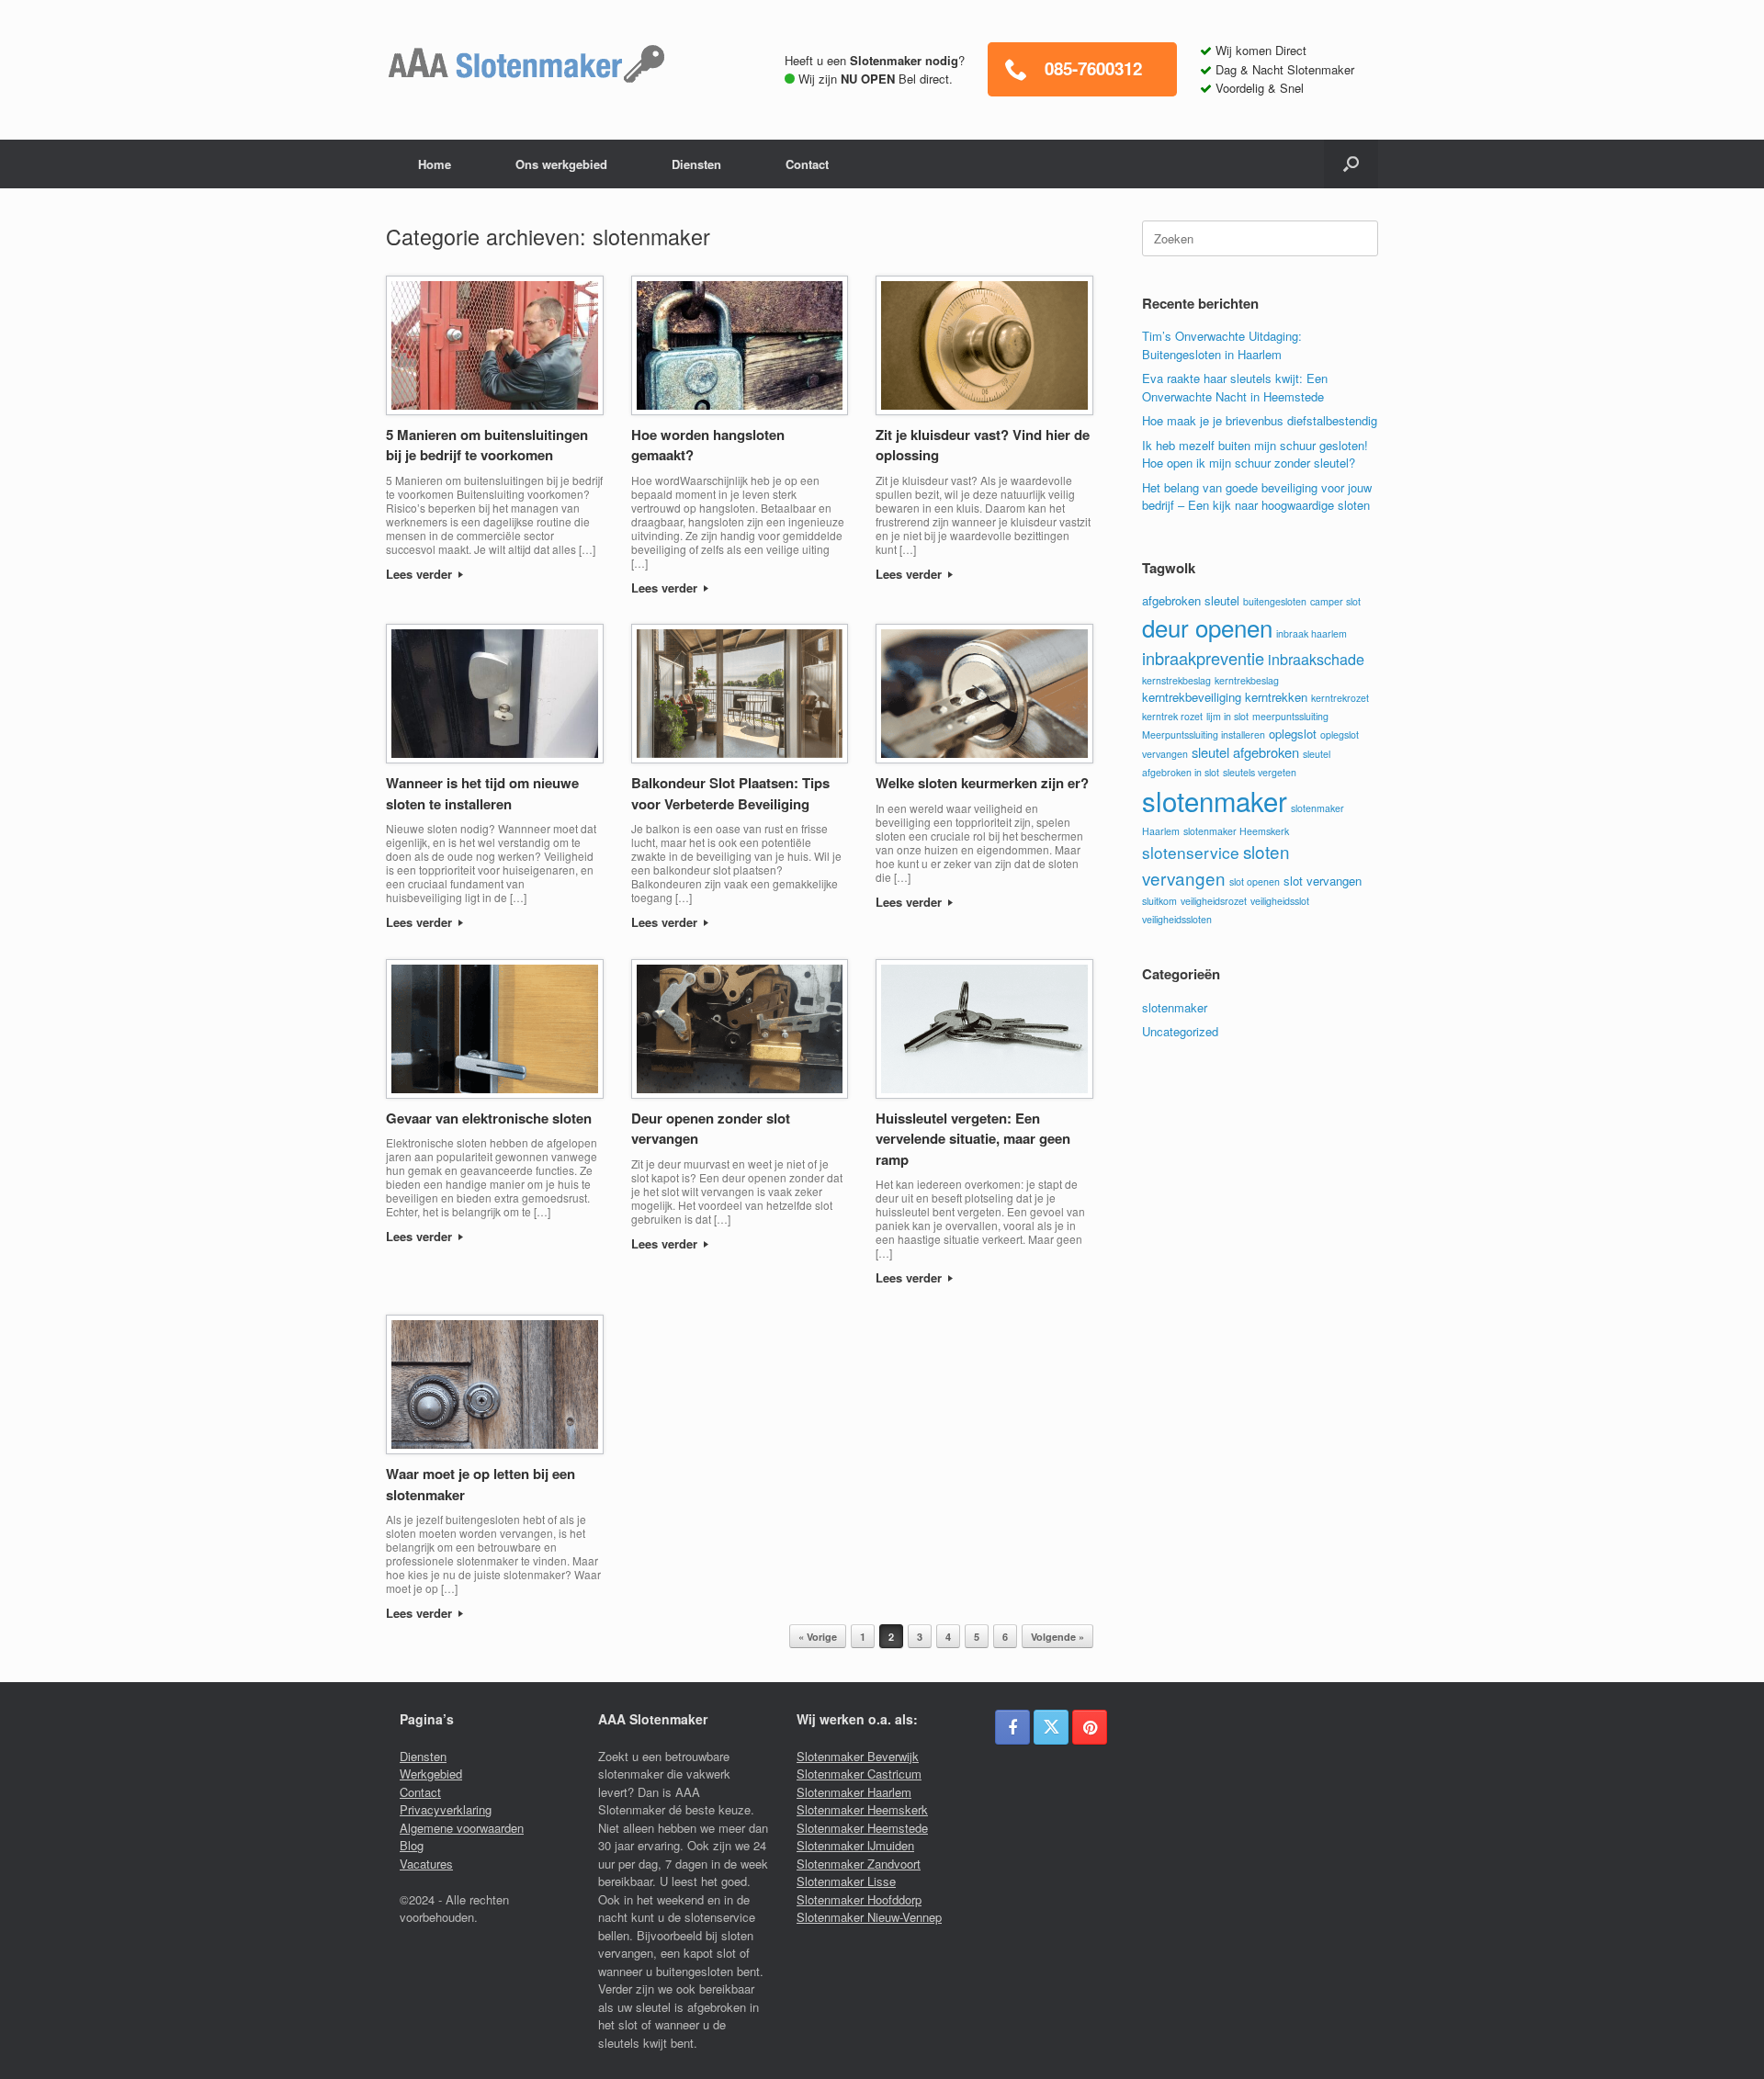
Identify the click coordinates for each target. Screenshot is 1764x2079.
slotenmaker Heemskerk (1236, 831)
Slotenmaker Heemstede (862, 1828)
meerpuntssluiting (1290, 716)
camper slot (1335, 601)
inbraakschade (1316, 659)
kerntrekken (1276, 697)
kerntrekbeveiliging (1192, 697)
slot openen (1255, 881)
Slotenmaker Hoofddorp (859, 1899)
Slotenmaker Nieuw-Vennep (869, 1917)
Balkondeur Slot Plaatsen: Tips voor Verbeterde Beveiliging (730, 793)
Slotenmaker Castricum (859, 1774)
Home (435, 164)
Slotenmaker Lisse (846, 1881)
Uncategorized (1180, 1031)
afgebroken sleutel (1191, 600)
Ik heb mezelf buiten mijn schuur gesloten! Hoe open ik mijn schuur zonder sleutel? (1255, 454)
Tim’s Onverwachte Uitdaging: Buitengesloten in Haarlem (1222, 345)
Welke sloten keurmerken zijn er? (982, 783)
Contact (807, 164)
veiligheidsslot (1280, 901)
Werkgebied (431, 1774)
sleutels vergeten (1260, 772)
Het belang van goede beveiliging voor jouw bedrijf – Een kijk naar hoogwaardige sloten (1257, 497)
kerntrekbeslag (1247, 680)
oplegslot (1293, 734)
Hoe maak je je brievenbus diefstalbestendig (1260, 420)
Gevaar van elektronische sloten (489, 1118)
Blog (412, 1845)
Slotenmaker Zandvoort (859, 1864)
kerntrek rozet (1172, 716)
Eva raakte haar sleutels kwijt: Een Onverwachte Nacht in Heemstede (1235, 387)
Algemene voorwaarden (462, 1828)
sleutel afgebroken (1245, 752)
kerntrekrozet (1340, 698)
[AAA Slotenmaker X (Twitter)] (1051, 1727)
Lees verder (421, 574)
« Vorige (818, 1637)
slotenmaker (1215, 800)
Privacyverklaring (446, 1809)
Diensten (696, 164)
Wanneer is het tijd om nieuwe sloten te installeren (482, 793)
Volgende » (1057, 1637)
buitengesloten (1275, 601)
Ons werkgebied (561, 164)
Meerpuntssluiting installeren (1204, 734)
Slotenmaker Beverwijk (858, 1756)
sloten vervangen (1216, 864)
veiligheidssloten (1177, 919)
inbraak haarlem (1312, 633)
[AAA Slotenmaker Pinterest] (1090, 1727)
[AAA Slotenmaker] (526, 64)
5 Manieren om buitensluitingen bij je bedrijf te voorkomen (487, 445)
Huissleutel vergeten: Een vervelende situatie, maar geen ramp (973, 1139)
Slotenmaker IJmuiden (855, 1845)
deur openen (1207, 627)
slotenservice (1191, 852)
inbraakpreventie (1203, 658)
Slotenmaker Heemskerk (862, 1809)
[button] (1351, 164)
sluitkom (1159, 901)
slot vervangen (1323, 881)
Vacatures (426, 1864)
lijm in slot (1227, 716)
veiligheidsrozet (1214, 901)
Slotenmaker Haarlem (854, 1792)
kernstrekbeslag (1176, 680)
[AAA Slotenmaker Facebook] (1012, 1727)
